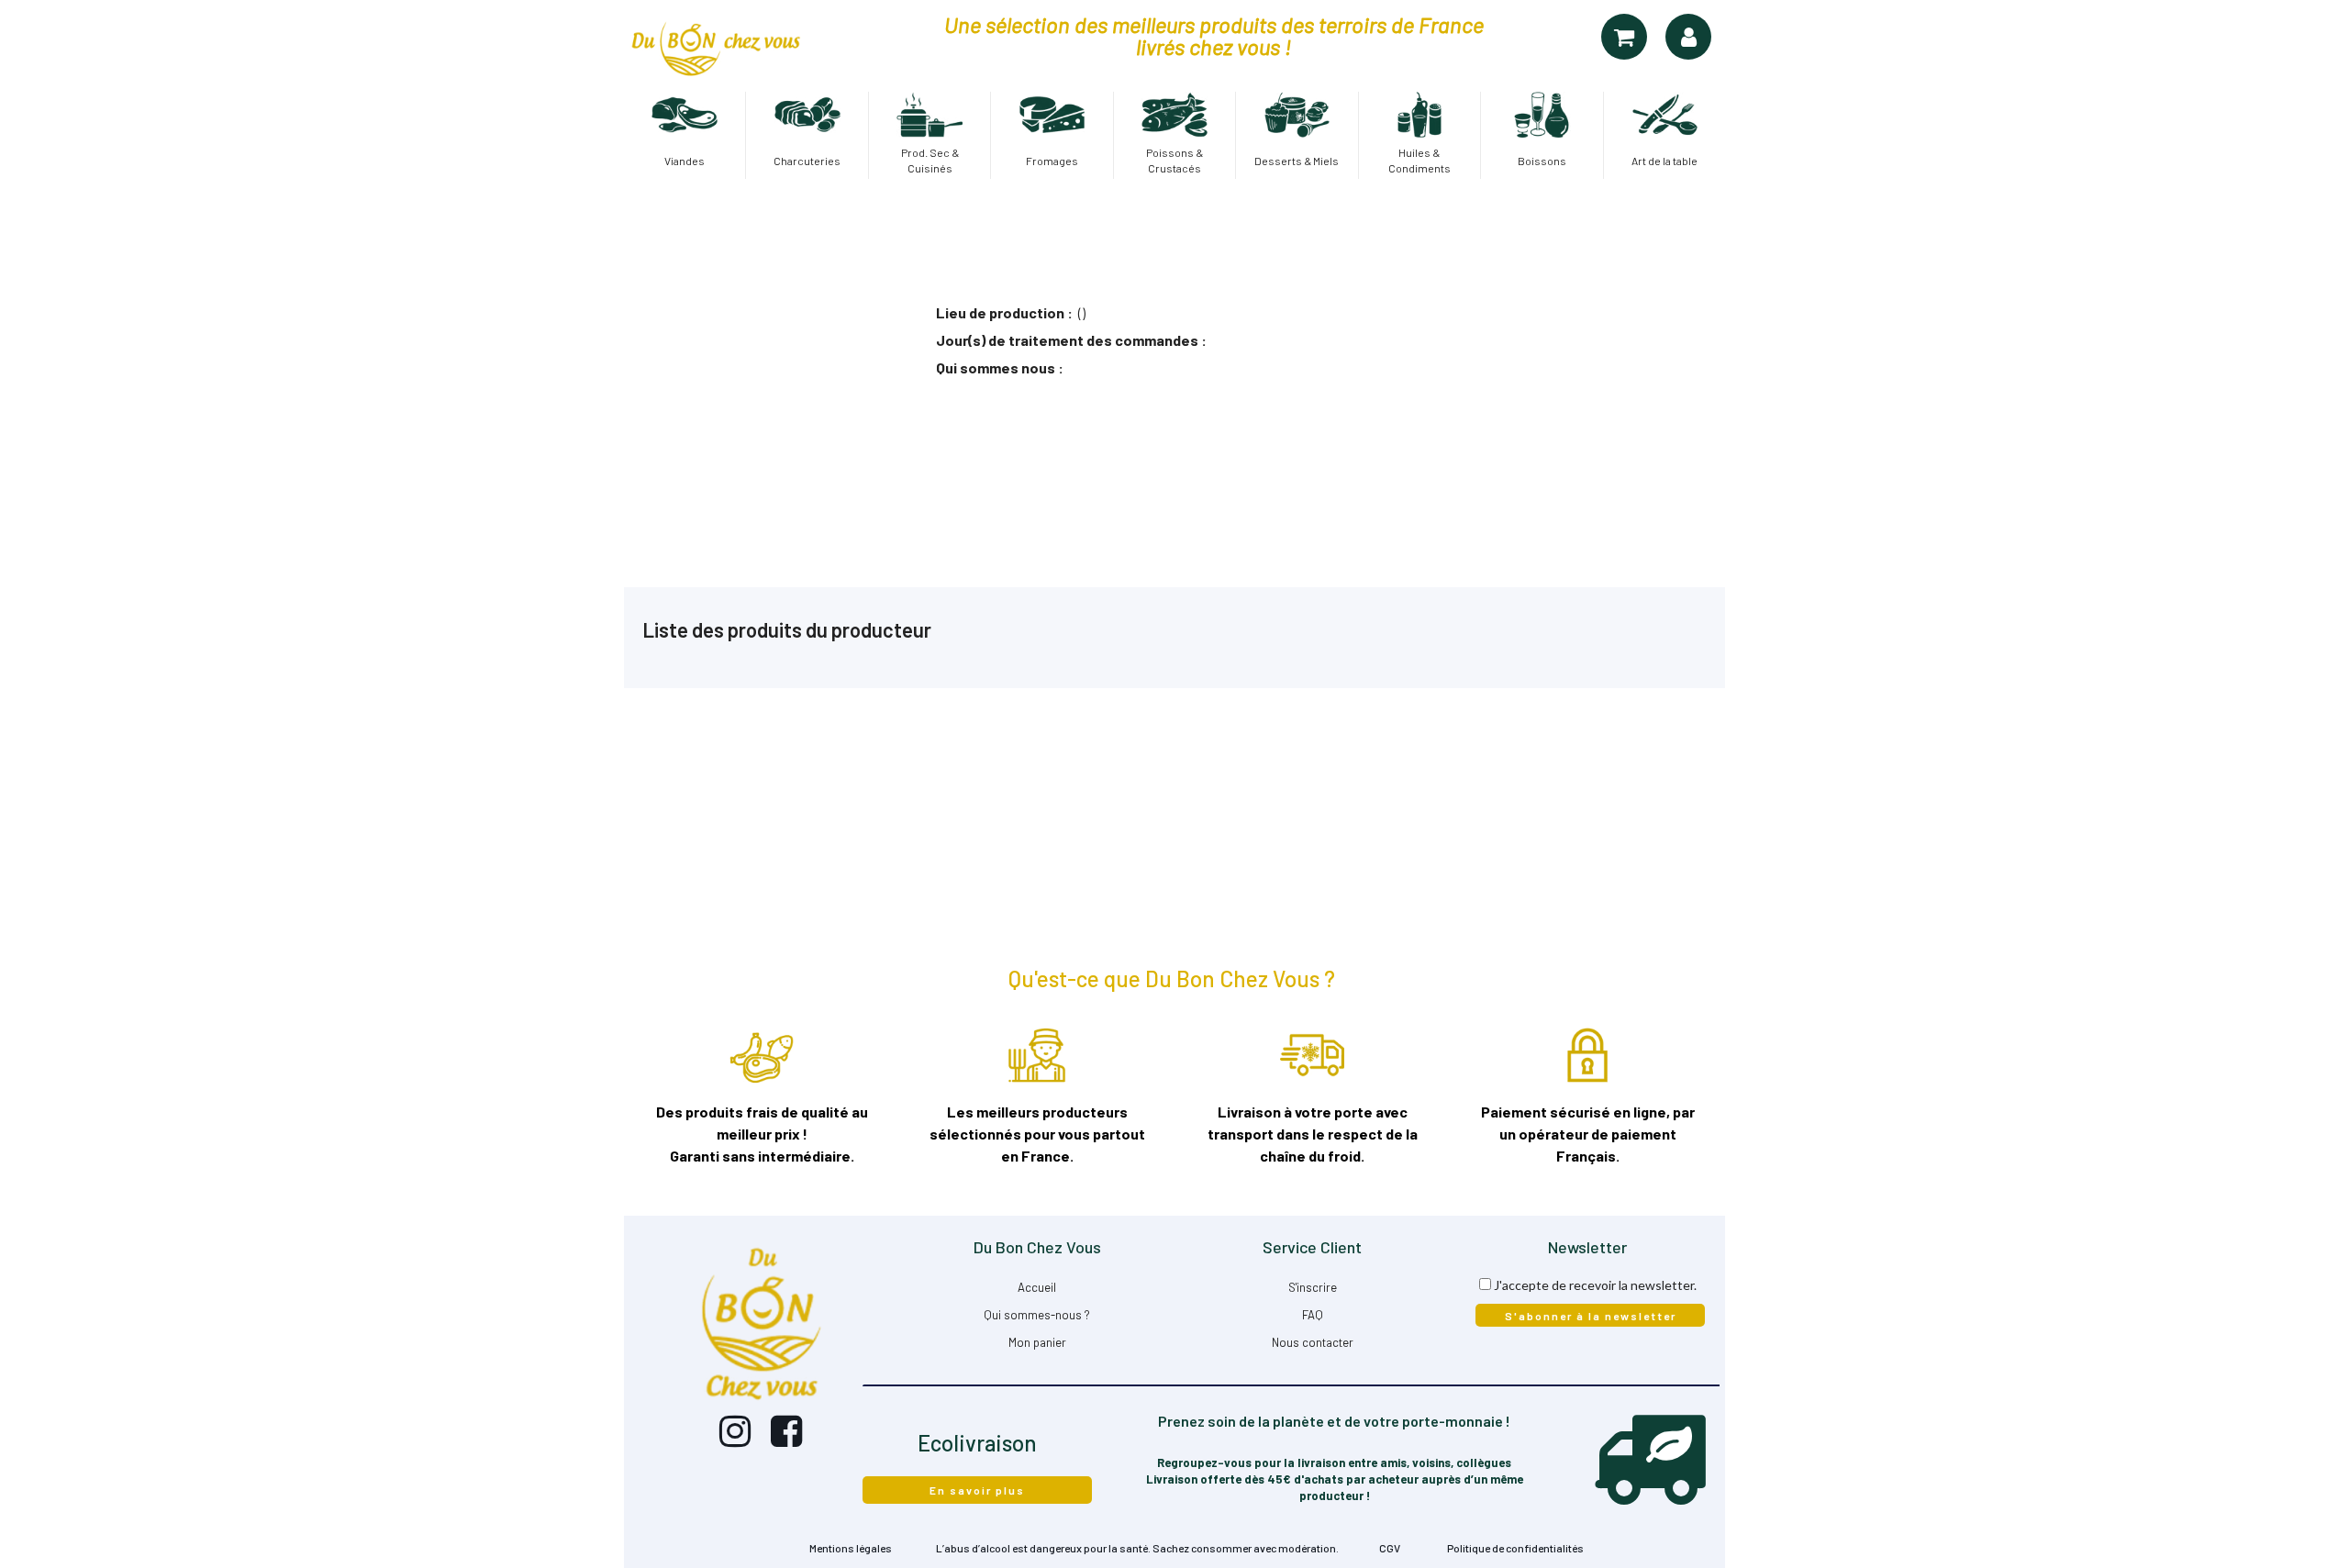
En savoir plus (977, 1490)
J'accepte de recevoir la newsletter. (1595, 1285)
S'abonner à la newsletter (1591, 1316)
